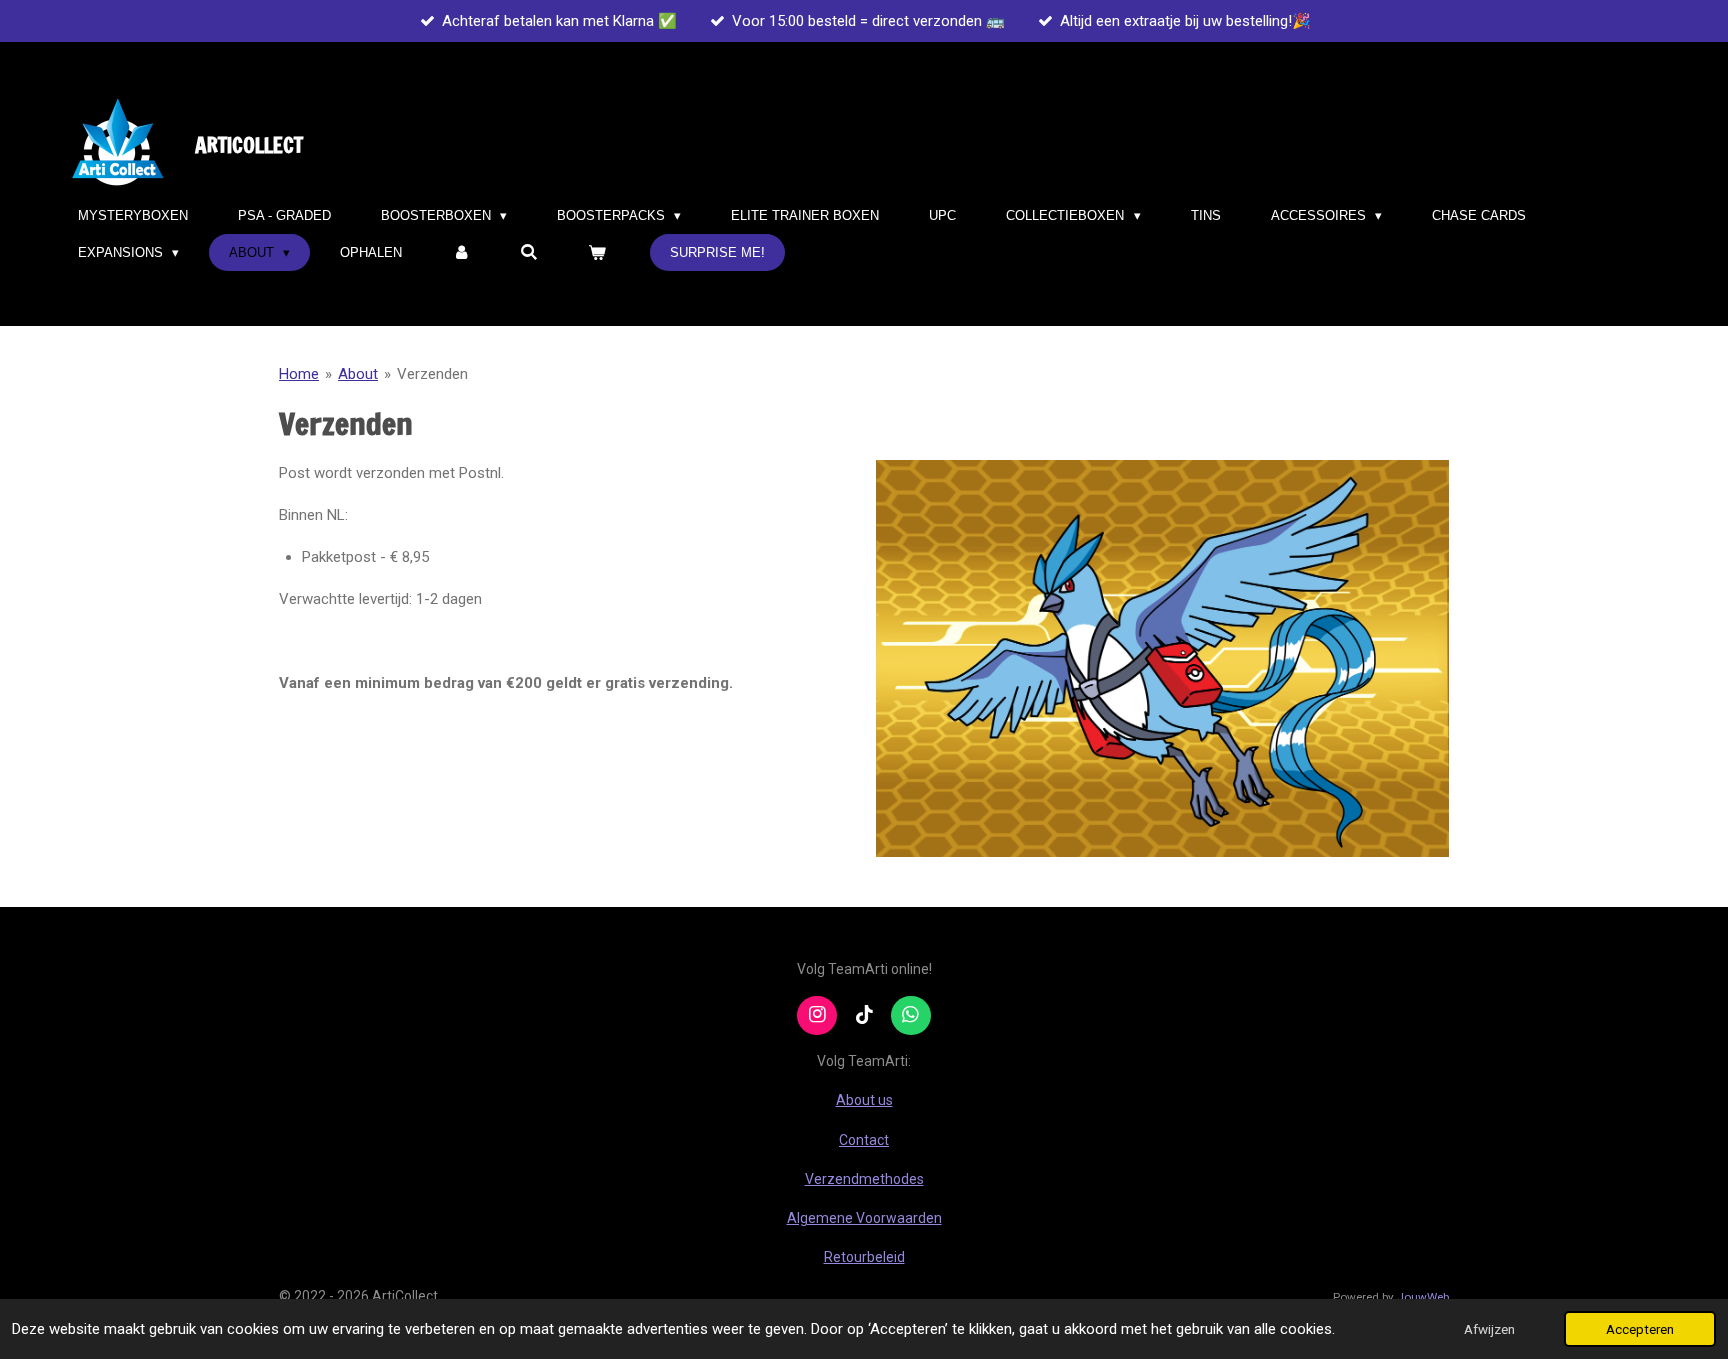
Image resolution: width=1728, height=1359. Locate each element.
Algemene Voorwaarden (864, 1218)
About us (864, 1100)
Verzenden (432, 374)
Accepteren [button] (1640, 1329)
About (358, 374)
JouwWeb (1423, 1297)
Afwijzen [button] (1489, 1329)
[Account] (461, 252)
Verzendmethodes (864, 1179)
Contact (864, 1140)
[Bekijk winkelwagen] (598, 252)
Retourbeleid (864, 1257)
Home (299, 374)
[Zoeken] (530, 252)
